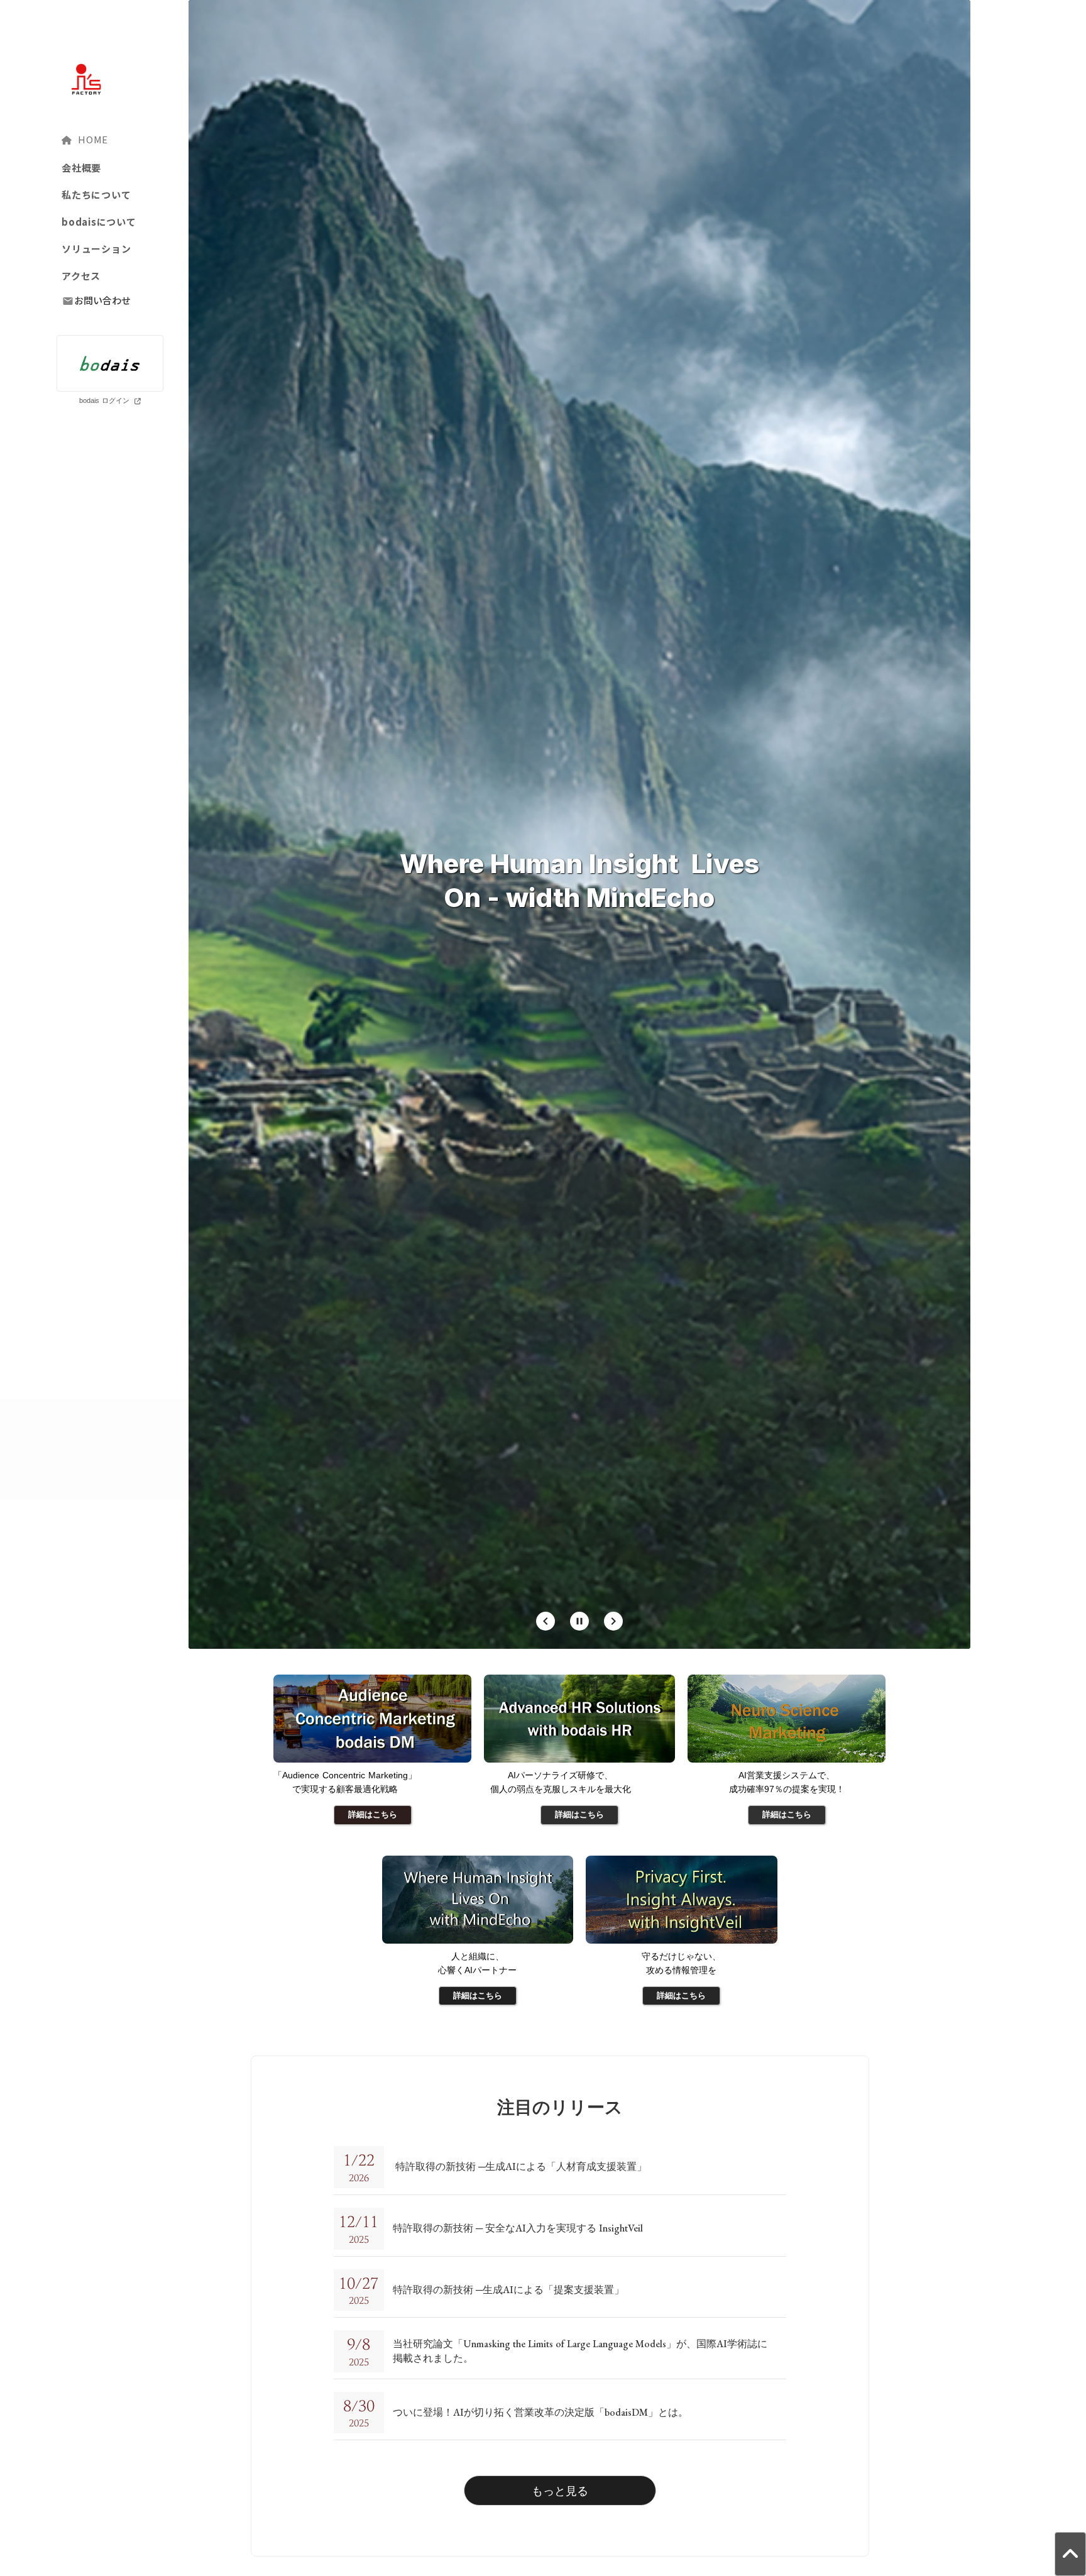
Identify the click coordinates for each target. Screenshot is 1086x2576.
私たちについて (96, 195)
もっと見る (560, 2491)
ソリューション (96, 249)
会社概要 (81, 168)
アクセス (81, 276)
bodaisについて (99, 222)
